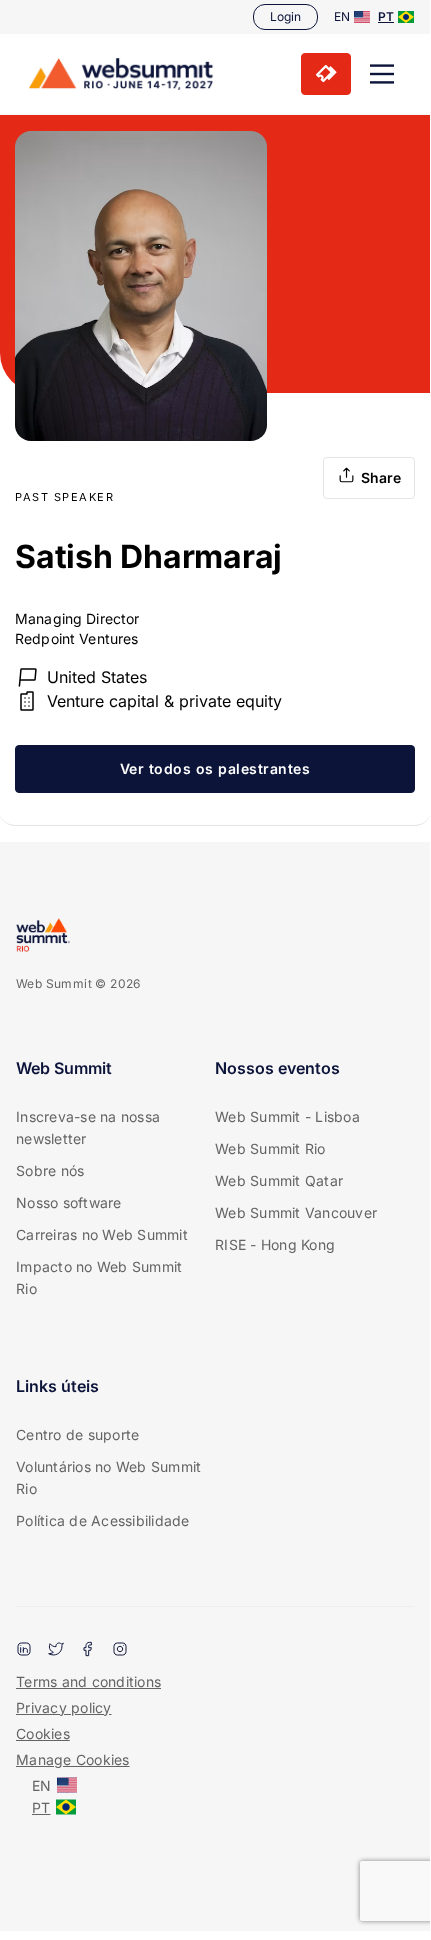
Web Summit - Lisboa (287, 1116)
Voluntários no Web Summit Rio (108, 1477)
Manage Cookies (73, 1759)
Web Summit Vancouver (296, 1212)
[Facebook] (88, 1651)
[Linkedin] (24, 1651)
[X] (56, 1651)
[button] (382, 74)
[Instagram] (120, 1651)
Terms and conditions (88, 1681)
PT (386, 16)
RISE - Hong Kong (275, 1244)
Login (285, 16)
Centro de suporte (77, 1434)
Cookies (43, 1733)
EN (342, 16)
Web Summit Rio (270, 1148)
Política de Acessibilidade (103, 1520)
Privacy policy (64, 1707)
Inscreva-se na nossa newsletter (88, 1127)
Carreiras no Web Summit (102, 1234)
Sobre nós (50, 1170)
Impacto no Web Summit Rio (99, 1277)
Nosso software (69, 1202)
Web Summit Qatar (279, 1180)
